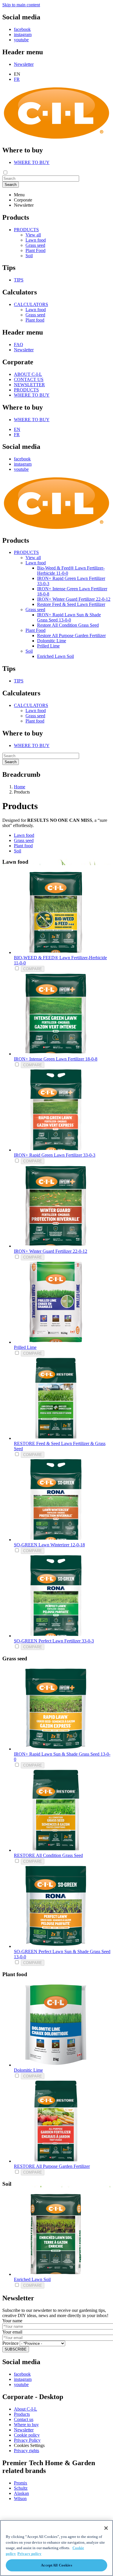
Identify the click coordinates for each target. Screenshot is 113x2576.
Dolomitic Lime (52, 641)
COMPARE (33, 969)
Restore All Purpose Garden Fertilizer (71, 635)
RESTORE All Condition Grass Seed (48, 1855)
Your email (12, 2332)
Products (22, 2414)
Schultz (21, 2488)
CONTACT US (29, 379)
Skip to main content (21, 5)
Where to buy (26, 2425)
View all (33, 235)
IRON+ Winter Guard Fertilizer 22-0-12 (74, 599)
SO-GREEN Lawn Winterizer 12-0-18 (49, 1545)
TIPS (19, 280)
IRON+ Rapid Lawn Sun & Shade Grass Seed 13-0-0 (69, 617)
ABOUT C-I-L (28, 374)
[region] (57, 2548)
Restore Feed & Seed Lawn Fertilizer (71, 604)
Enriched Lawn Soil (55, 656)
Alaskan (21, 2493)
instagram (23, 34)
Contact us (24, 2419)
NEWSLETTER (29, 385)
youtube (21, 40)
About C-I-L (25, 2409)
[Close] (106, 2528)
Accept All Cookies (56, 2565)
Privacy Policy (27, 2440)
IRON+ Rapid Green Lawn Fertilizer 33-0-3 (55, 1155)
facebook (22, 29)
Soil (29, 256)
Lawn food (36, 240)
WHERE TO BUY (32, 162)
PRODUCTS (26, 230)
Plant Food (35, 250)
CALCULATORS (31, 304)
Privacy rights (27, 2451)
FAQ (19, 345)
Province (10, 2343)
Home (20, 787)
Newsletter (24, 64)
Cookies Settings (29, 2445)
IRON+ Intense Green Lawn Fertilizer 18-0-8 (56, 1059)
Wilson (20, 2498)
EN (17, 429)
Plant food (35, 320)
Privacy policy (29, 2554)
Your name (12, 2321)
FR (17, 79)
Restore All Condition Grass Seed (68, 625)
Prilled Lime (48, 646)
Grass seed (35, 245)
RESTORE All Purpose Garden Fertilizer (52, 2166)
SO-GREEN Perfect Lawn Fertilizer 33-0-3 (54, 1641)
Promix (21, 2483)
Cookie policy (27, 2435)
